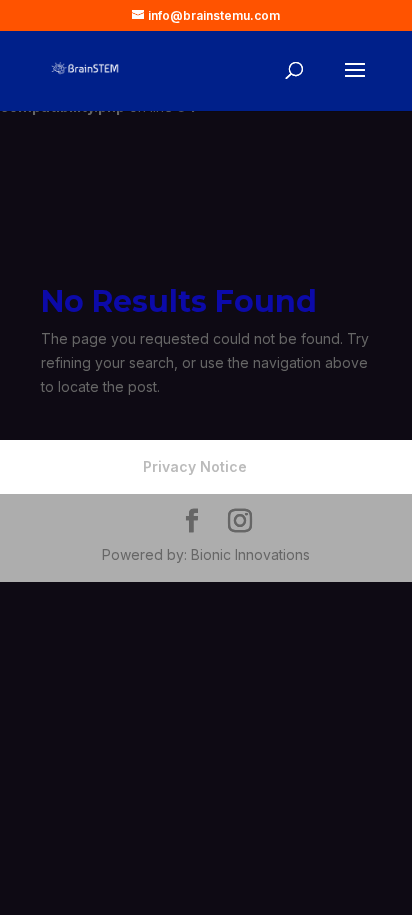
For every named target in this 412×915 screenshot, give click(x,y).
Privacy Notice (195, 466)
